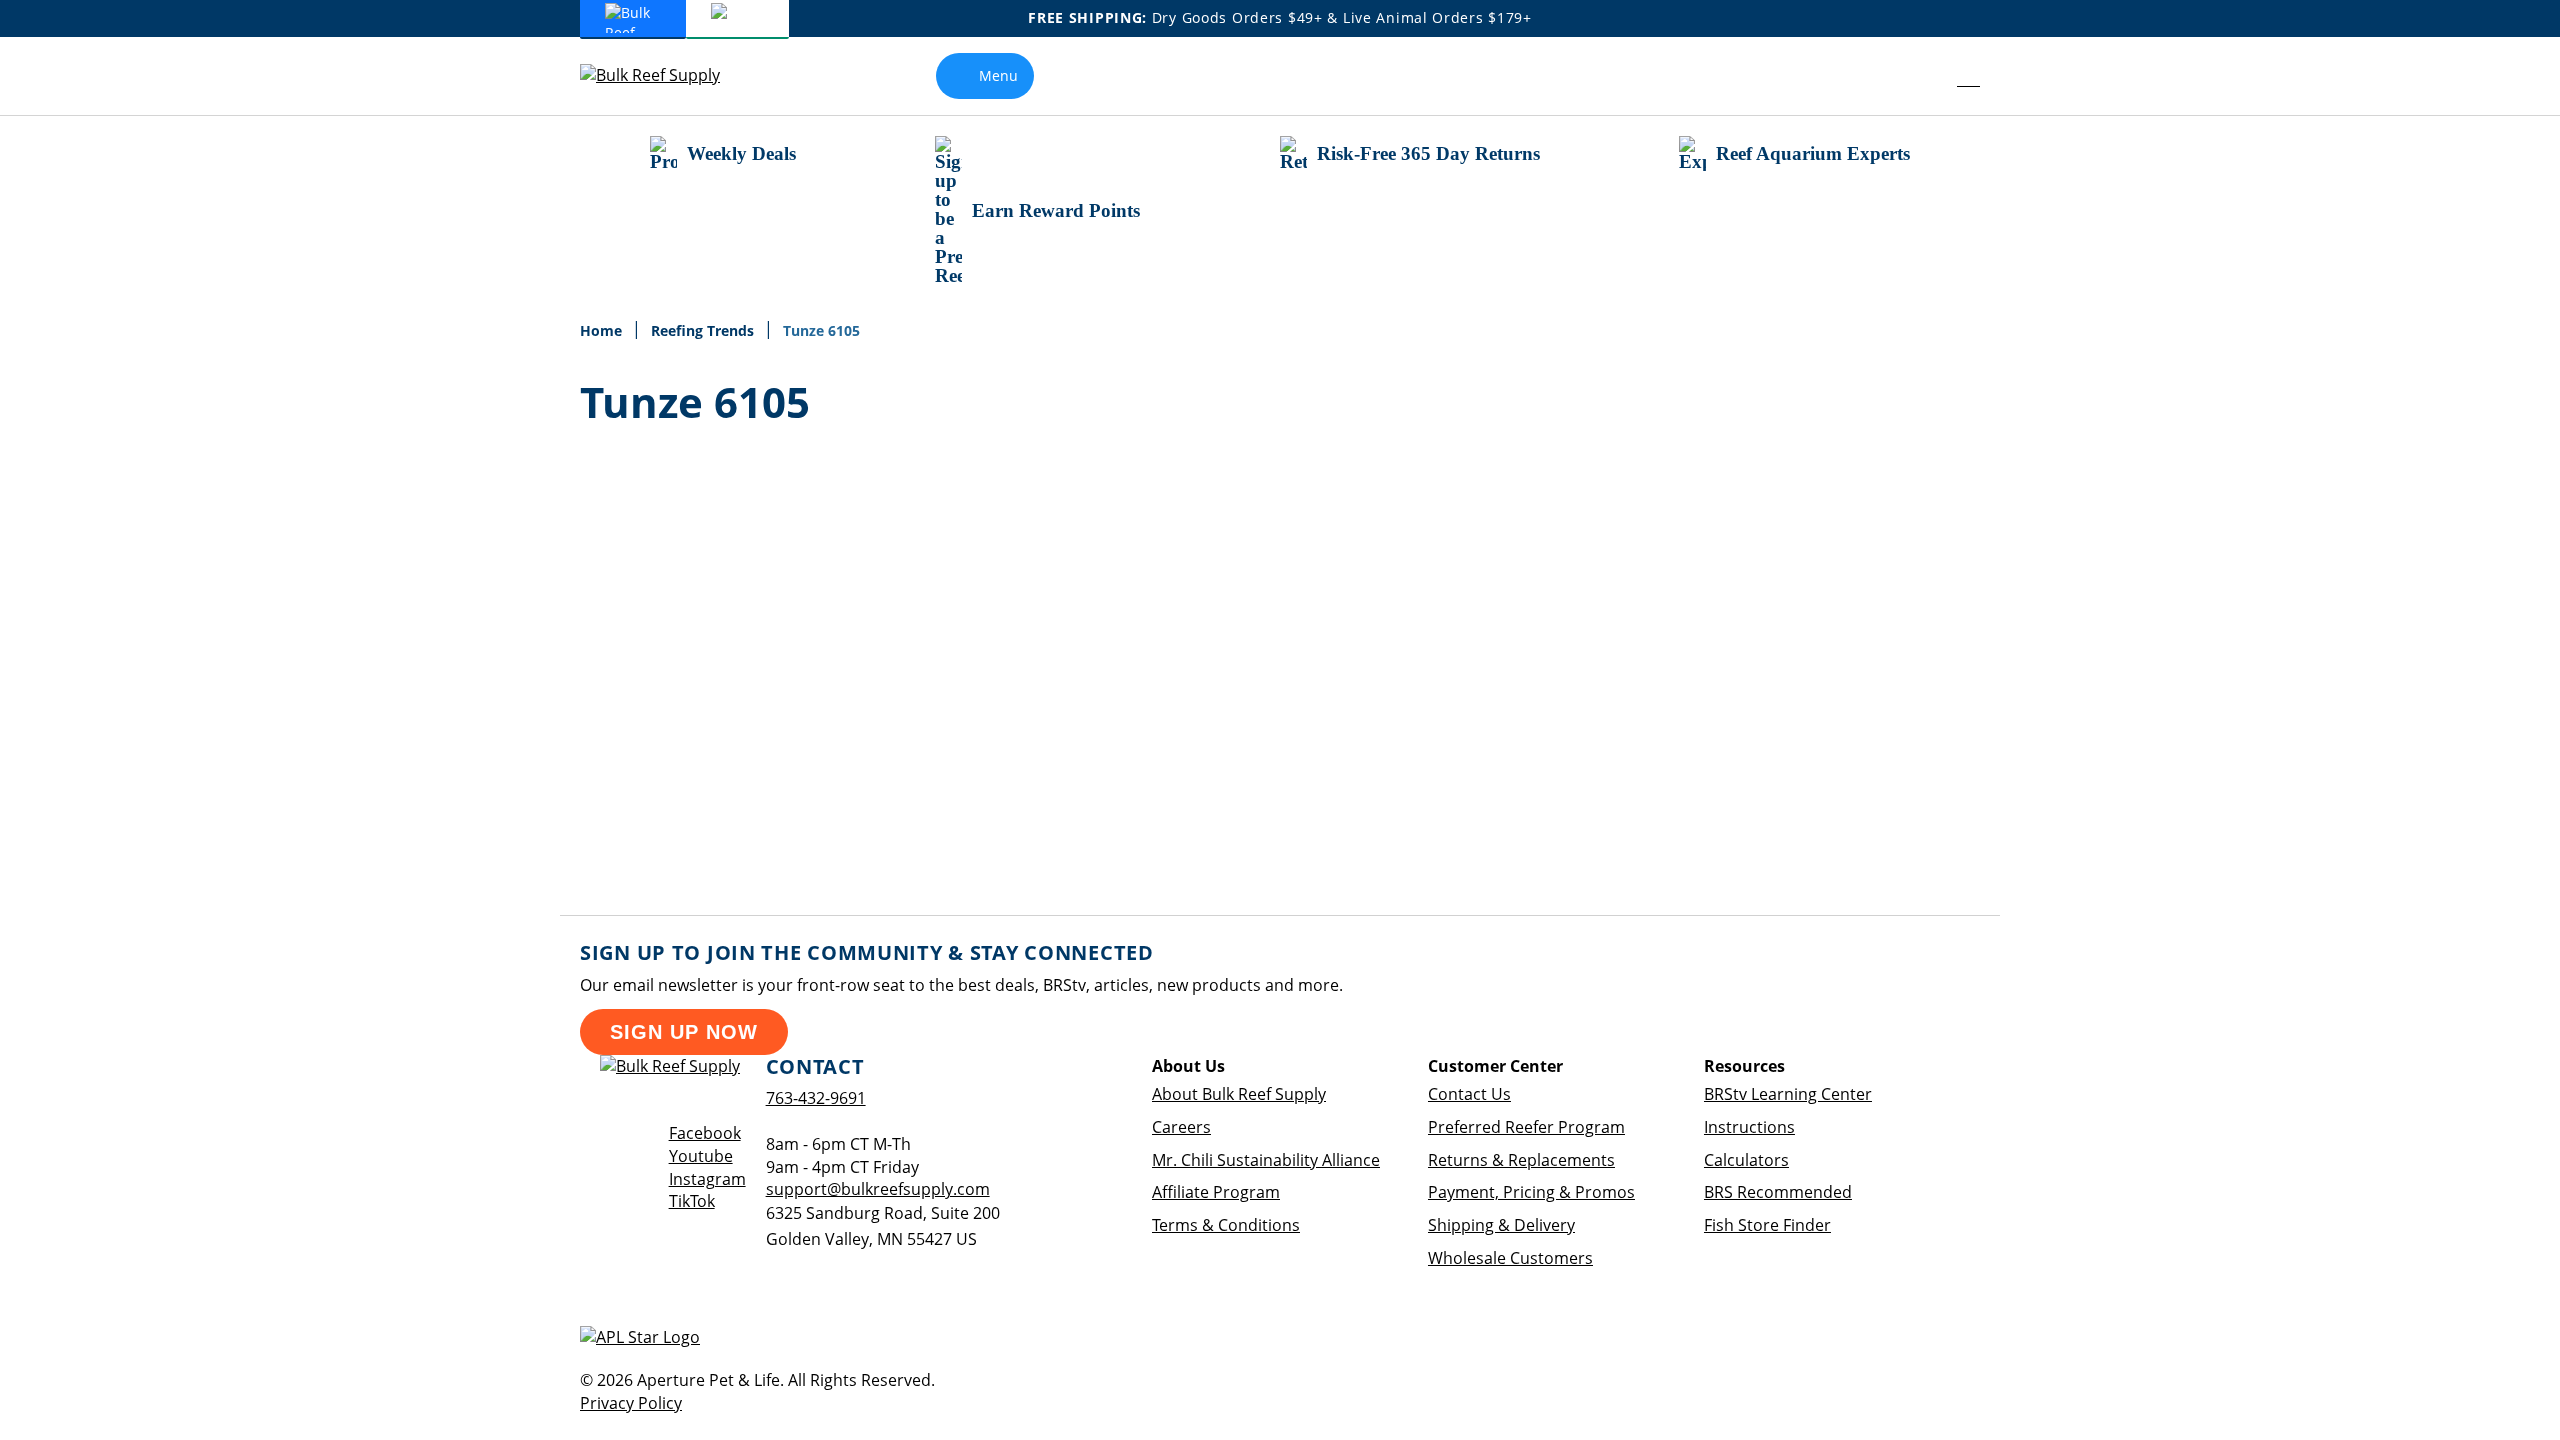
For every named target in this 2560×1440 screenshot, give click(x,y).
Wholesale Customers (1510, 1258)
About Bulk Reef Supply (1239, 1094)
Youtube (701, 1156)
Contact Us (1469, 1094)
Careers (1181, 1127)
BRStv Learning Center (1788, 1094)
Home (603, 330)
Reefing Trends (704, 330)
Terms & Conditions (1226, 1225)
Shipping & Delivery (1501, 1225)
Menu (998, 75)
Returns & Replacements (1521, 1160)
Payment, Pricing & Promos (1531, 1192)
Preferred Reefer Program (1526, 1127)
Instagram (707, 1179)
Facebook (705, 1133)
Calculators (1746, 1160)
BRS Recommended (1778, 1192)
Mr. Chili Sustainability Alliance (1266, 1160)
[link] (1923, 76)
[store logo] (665, 75)
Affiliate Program (1216, 1192)
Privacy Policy (631, 1403)
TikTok (692, 1201)
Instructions (1749, 1127)
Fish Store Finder (1767, 1225)
